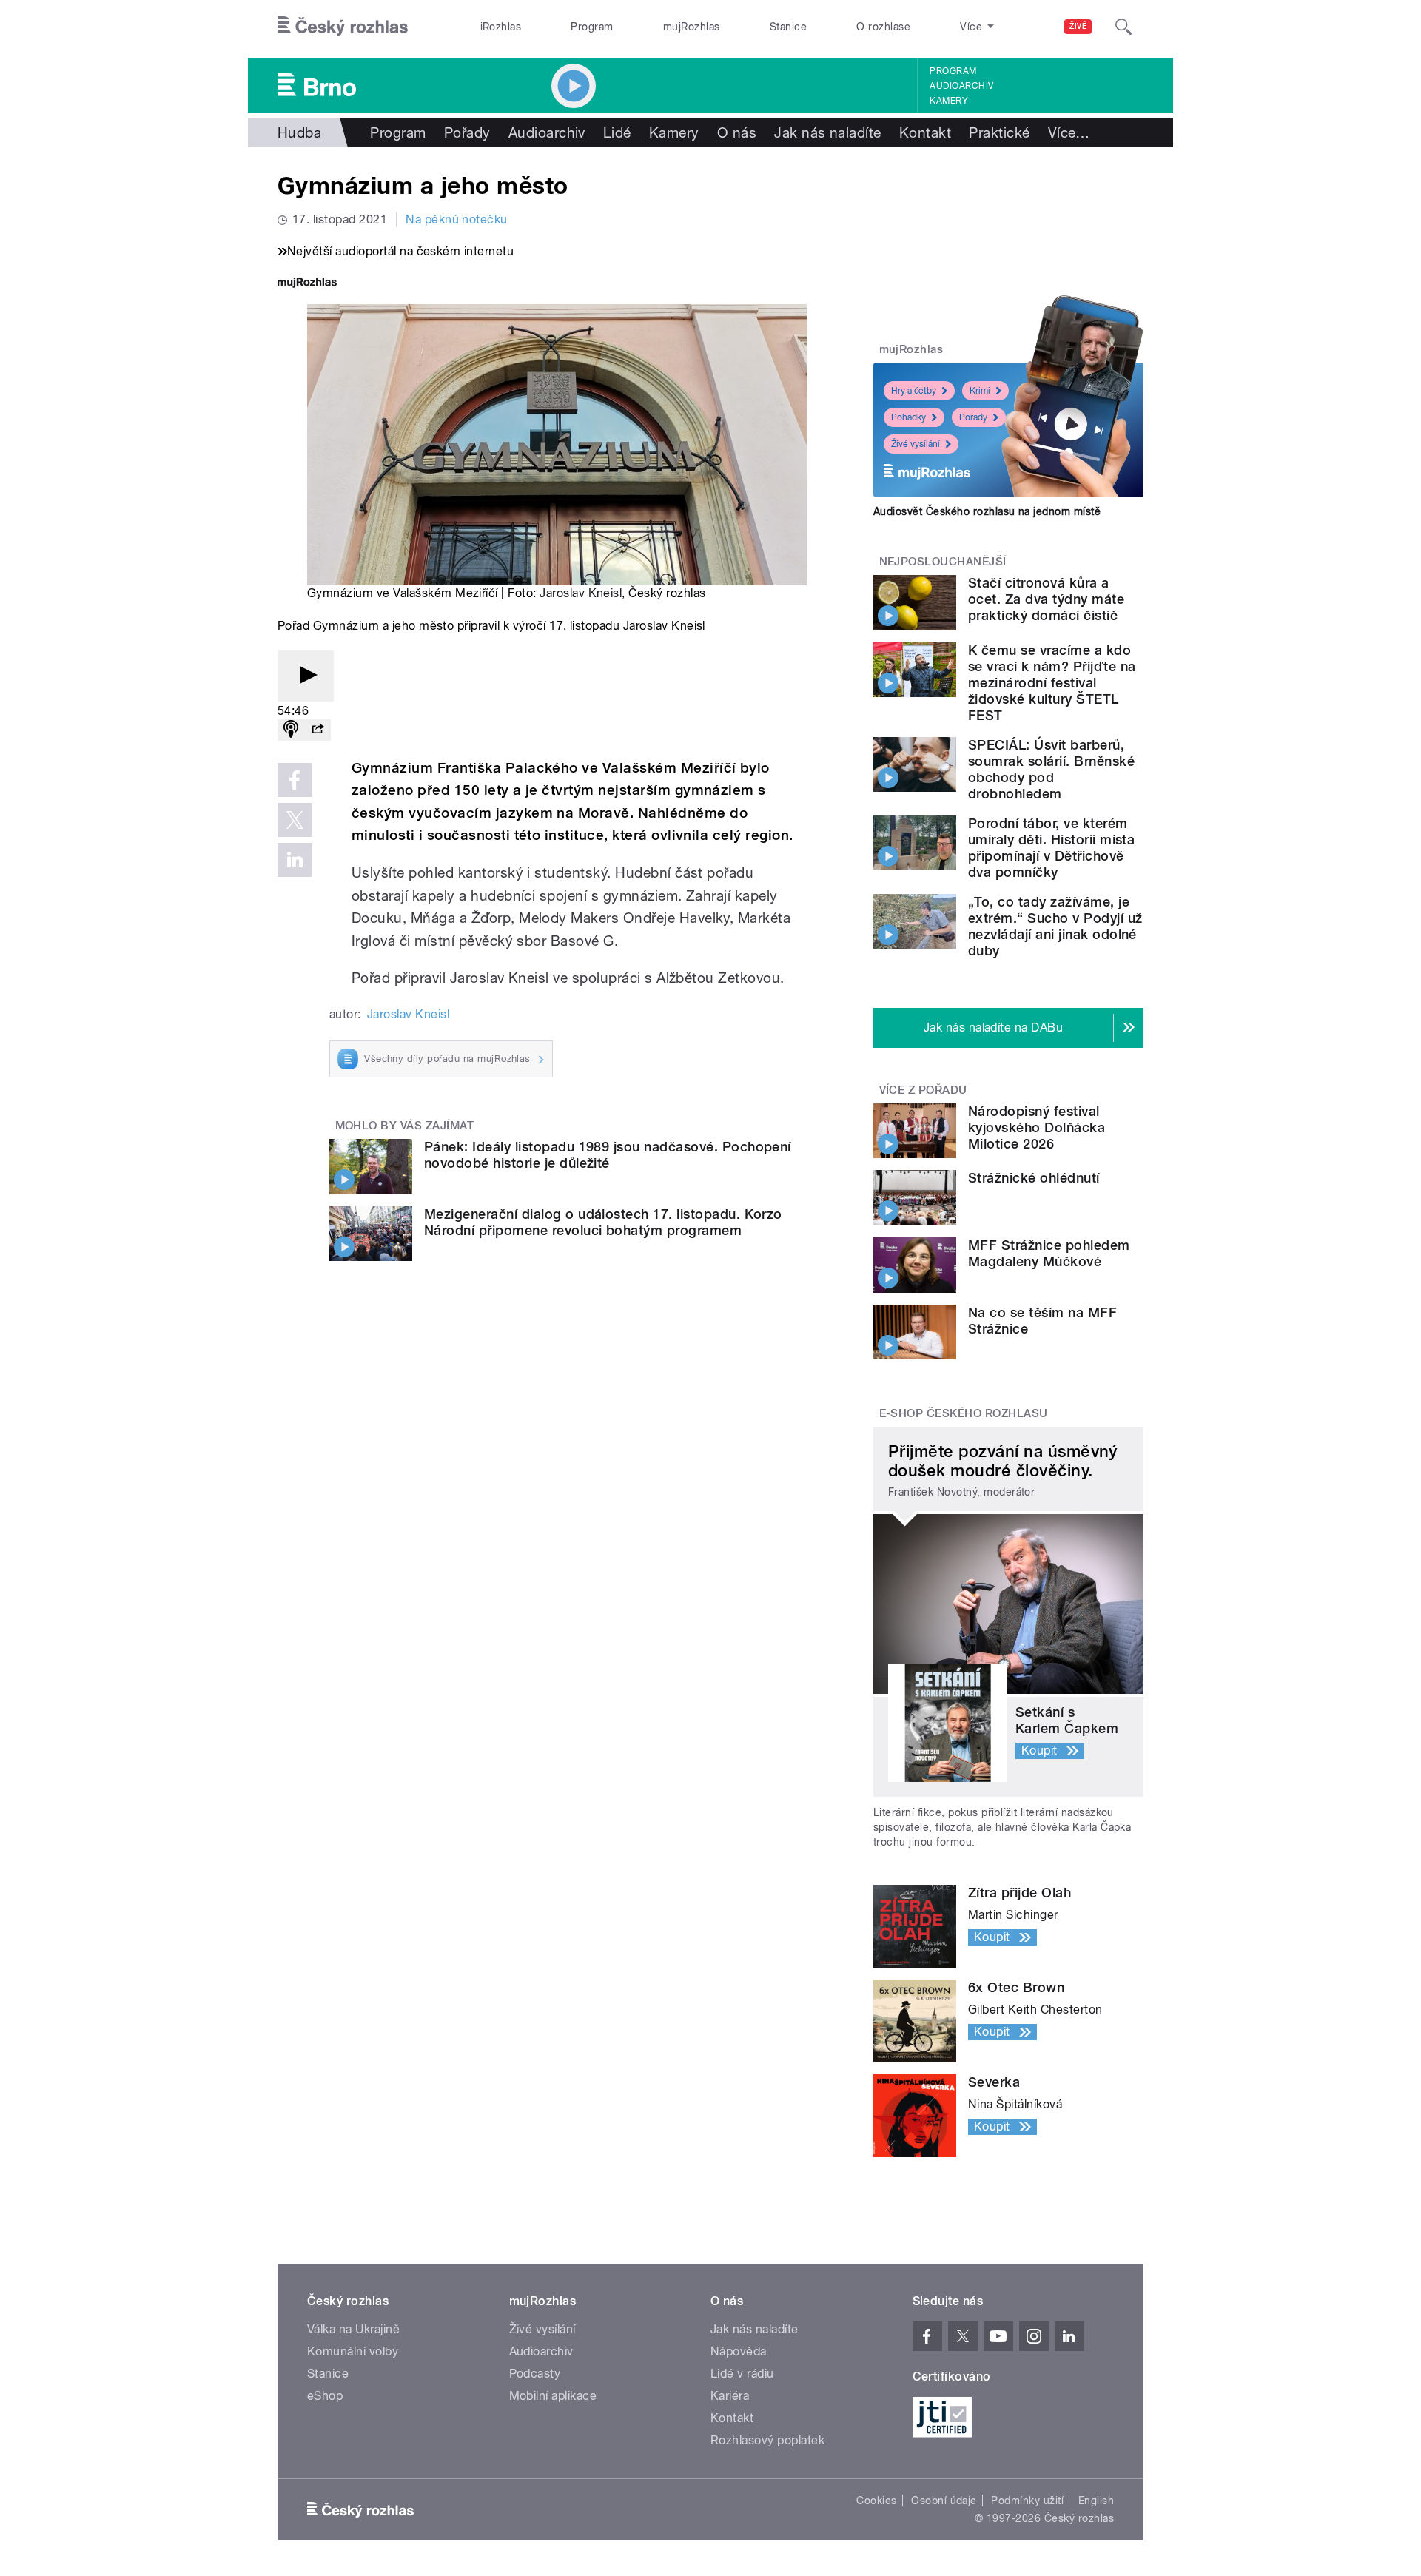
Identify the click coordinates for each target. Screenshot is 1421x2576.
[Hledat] (1123, 27)
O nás (737, 132)
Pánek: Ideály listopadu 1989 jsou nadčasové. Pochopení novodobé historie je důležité (608, 1155)
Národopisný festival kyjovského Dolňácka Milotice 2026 (1037, 1127)
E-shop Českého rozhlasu (964, 1413)
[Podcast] (291, 730)
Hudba (299, 132)
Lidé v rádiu (742, 2374)
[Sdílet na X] (295, 820)
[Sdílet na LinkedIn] (295, 860)
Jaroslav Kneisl (581, 593)
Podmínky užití (1027, 2501)
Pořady (467, 132)
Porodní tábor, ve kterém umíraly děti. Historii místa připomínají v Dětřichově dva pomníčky (1051, 848)
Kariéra (730, 2396)
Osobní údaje (944, 2501)
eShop (325, 2396)
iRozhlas (501, 27)
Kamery (949, 101)
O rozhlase (883, 27)
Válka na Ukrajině (353, 2329)
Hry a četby (914, 391)
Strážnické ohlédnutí (1034, 1178)
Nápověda (739, 2351)
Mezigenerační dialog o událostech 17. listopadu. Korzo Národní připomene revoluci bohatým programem (603, 1222)
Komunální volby (353, 2351)
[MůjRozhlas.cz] (307, 284)
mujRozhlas (692, 27)
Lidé (617, 132)
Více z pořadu (923, 1090)
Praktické (999, 132)
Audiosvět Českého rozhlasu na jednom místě (987, 511)
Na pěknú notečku (457, 219)
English (1096, 2501)
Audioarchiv (961, 86)
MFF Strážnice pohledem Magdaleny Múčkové (1049, 1253)
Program (592, 27)
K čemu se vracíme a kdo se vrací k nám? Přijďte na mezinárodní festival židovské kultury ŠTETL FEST (1052, 683)
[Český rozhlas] (343, 27)
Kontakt (925, 132)
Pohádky (908, 417)
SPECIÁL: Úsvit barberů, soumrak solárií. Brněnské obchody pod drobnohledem (1051, 769)
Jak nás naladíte (828, 132)
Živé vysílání (916, 444)
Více (1069, 132)
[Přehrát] (306, 676)
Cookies (876, 2501)
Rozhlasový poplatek (767, 2440)
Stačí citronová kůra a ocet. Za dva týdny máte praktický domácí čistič (1046, 599)
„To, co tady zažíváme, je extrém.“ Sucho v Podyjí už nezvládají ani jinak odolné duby (1055, 926)
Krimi (980, 391)
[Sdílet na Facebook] (295, 780)
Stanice (788, 27)
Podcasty (535, 2374)
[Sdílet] (318, 730)
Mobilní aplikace (553, 2396)
